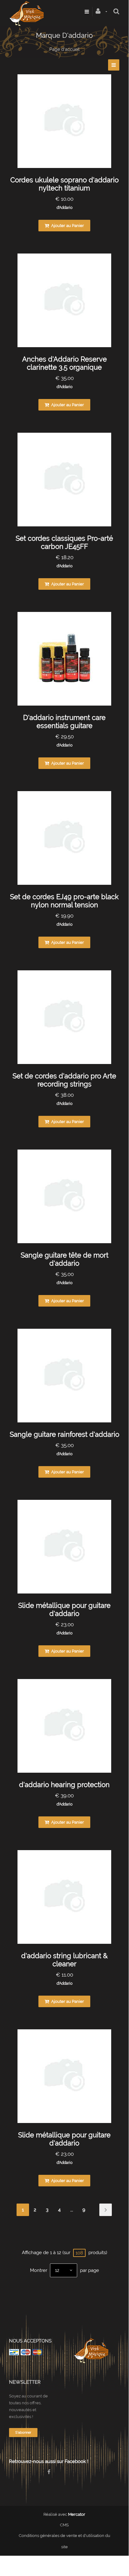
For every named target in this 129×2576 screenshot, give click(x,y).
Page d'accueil (64, 49)
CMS (64, 2525)
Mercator (77, 2514)
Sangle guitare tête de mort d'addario (64, 1259)
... (72, 2210)
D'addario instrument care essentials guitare (64, 722)
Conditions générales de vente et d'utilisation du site (64, 2541)
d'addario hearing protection (64, 1785)
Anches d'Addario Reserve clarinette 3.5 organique (64, 363)
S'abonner (23, 2433)
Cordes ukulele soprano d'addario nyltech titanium (64, 184)
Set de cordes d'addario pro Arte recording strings (64, 1080)
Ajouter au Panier (67, 226)
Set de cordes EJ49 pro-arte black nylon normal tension (64, 901)
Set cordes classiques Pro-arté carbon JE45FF (64, 542)
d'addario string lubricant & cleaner (64, 1960)
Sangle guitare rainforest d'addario (64, 1434)
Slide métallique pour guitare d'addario (64, 1609)
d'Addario (64, 208)
